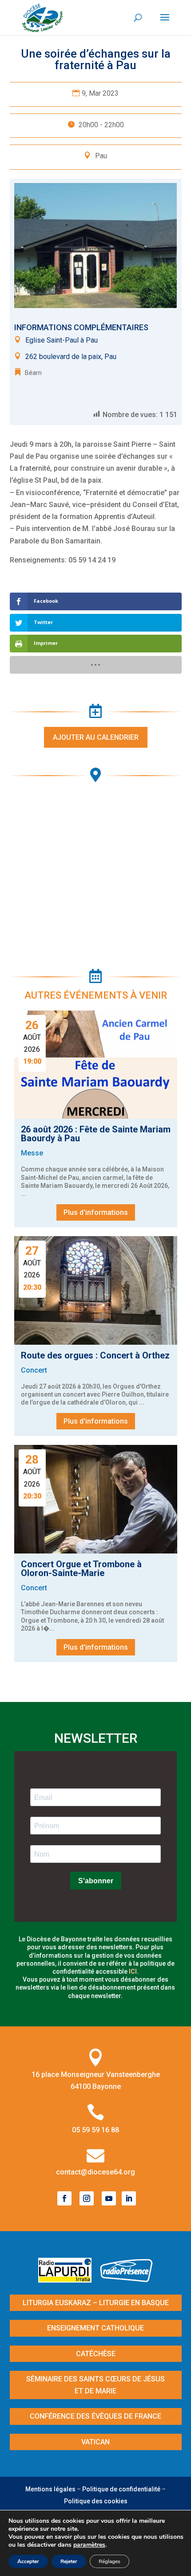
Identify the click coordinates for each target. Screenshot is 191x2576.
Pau (101, 156)
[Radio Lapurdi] (68, 2280)
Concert (34, 1370)
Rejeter (69, 2561)
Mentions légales (50, 2489)
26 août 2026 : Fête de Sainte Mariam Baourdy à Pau (96, 1134)
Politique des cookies (96, 2501)
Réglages (109, 2561)
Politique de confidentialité (121, 2489)
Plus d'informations (96, 1212)
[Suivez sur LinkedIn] (129, 2198)
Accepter (28, 2561)
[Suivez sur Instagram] (87, 2198)
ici (133, 1971)
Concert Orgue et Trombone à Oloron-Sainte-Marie (81, 1569)
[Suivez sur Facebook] (64, 2198)
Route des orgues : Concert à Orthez (95, 1355)
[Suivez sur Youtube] (109, 2198)
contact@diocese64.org (95, 2172)
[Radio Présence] (127, 2280)
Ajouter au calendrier (96, 737)
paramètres (89, 2545)
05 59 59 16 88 (95, 2130)
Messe (32, 1153)
